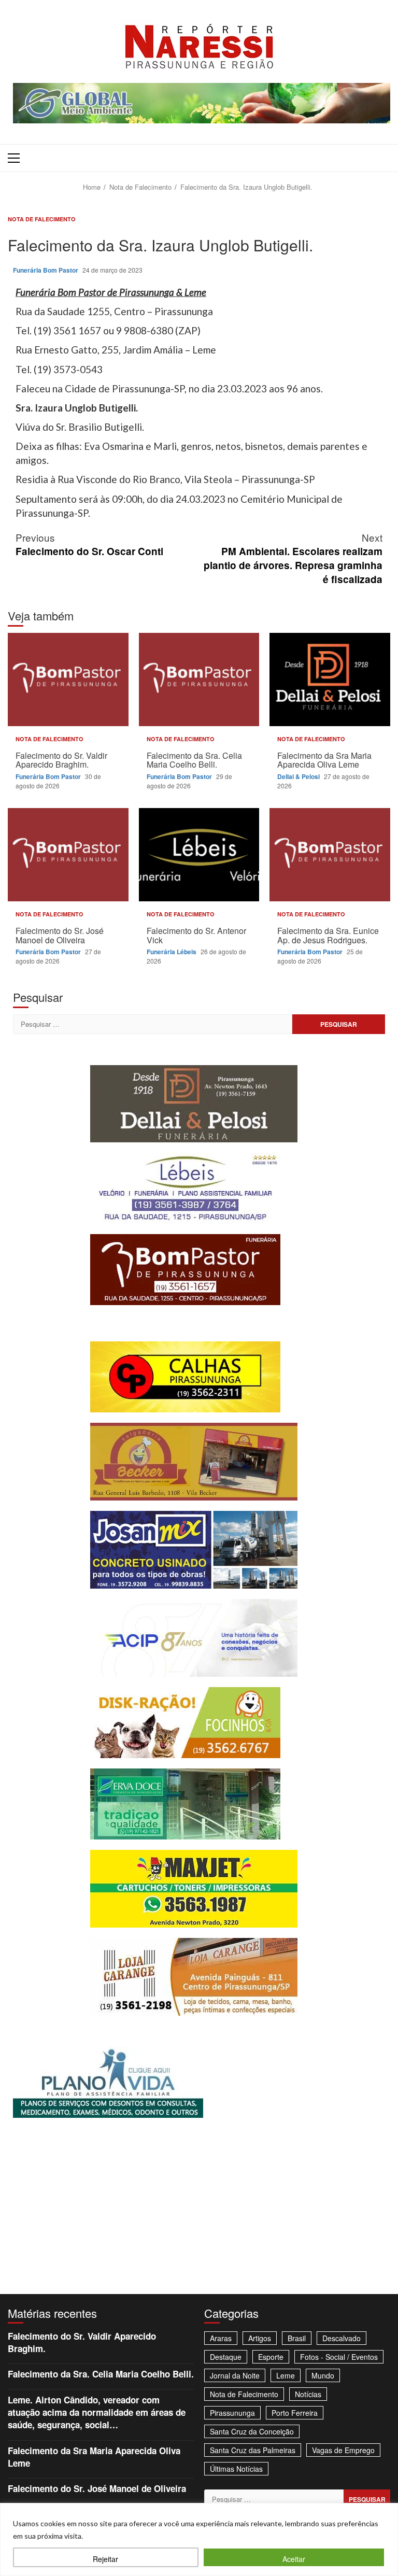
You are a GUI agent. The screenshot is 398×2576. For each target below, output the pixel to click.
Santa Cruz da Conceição (252, 2431)
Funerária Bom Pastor (46, 270)
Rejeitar (105, 2559)
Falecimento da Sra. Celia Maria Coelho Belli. (199, 680)
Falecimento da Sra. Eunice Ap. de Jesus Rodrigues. (330, 855)
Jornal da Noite (235, 2375)
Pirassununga (232, 2413)
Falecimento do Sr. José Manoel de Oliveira (68, 855)
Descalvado (342, 2338)
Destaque (226, 2357)
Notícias (308, 2394)
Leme (286, 2375)
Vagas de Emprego (343, 2450)
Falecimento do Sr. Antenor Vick (199, 855)
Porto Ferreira (295, 2413)
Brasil (297, 2338)
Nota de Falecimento (42, 219)
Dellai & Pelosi (299, 776)
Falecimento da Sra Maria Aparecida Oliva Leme (330, 680)
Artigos (260, 2338)
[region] (199, 2539)
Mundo (323, 2375)
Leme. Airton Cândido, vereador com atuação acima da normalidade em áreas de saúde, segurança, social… (97, 2412)
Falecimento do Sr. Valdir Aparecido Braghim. (68, 680)
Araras (221, 2338)
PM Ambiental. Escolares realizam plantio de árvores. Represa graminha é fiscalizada (293, 558)
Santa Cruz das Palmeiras (253, 2450)
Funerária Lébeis (172, 952)
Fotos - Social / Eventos (339, 2357)
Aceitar (294, 2559)
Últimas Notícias (236, 2469)
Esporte (271, 2357)
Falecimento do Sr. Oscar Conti (89, 544)
